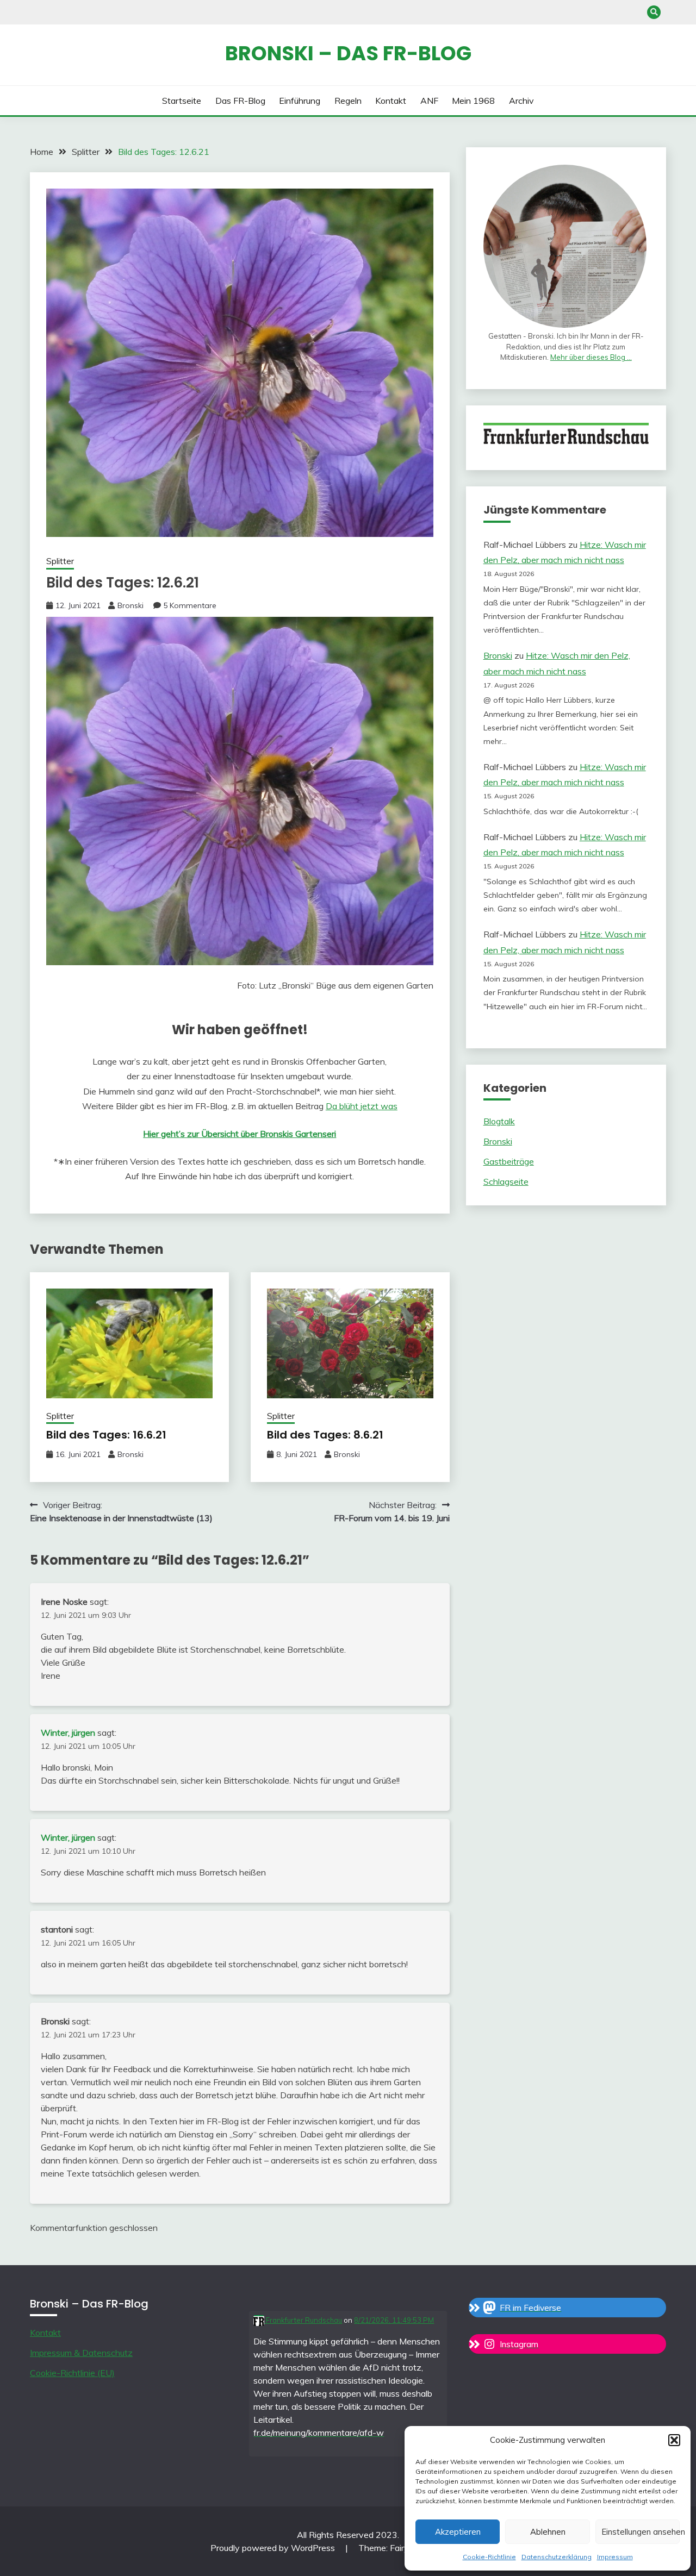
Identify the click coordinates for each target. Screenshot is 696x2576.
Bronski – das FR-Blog (348, 53)
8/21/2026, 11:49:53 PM (394, 2320)
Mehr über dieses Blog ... (591, 357)
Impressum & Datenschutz (81, 2353)
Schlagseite (506, 1181)
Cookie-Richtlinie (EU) (72, 2373)
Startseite (182, 101)
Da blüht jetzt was (362, 1106)
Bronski (130, 605)
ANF (429, 101)
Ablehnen (548, 2532)
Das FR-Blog (240, 101)
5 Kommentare (190, 605)
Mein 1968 (473, 101)
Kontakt (391, 101)
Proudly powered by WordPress (274, 2548)
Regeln (348, 101)
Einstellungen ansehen (641, 2532)
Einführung (300, 101)
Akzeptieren (458, 2532)
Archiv (521, 101)
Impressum (615, 2557)
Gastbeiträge (509, 1161)
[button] (674, 2440)
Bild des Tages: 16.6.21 (106, 1435)
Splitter (60, 561)
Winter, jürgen (68, 1733)
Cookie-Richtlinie (489, 2557)
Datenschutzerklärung (557, 2557)
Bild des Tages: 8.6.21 (325, 1435)
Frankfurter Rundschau (303, 2320)
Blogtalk (499, 1121)
